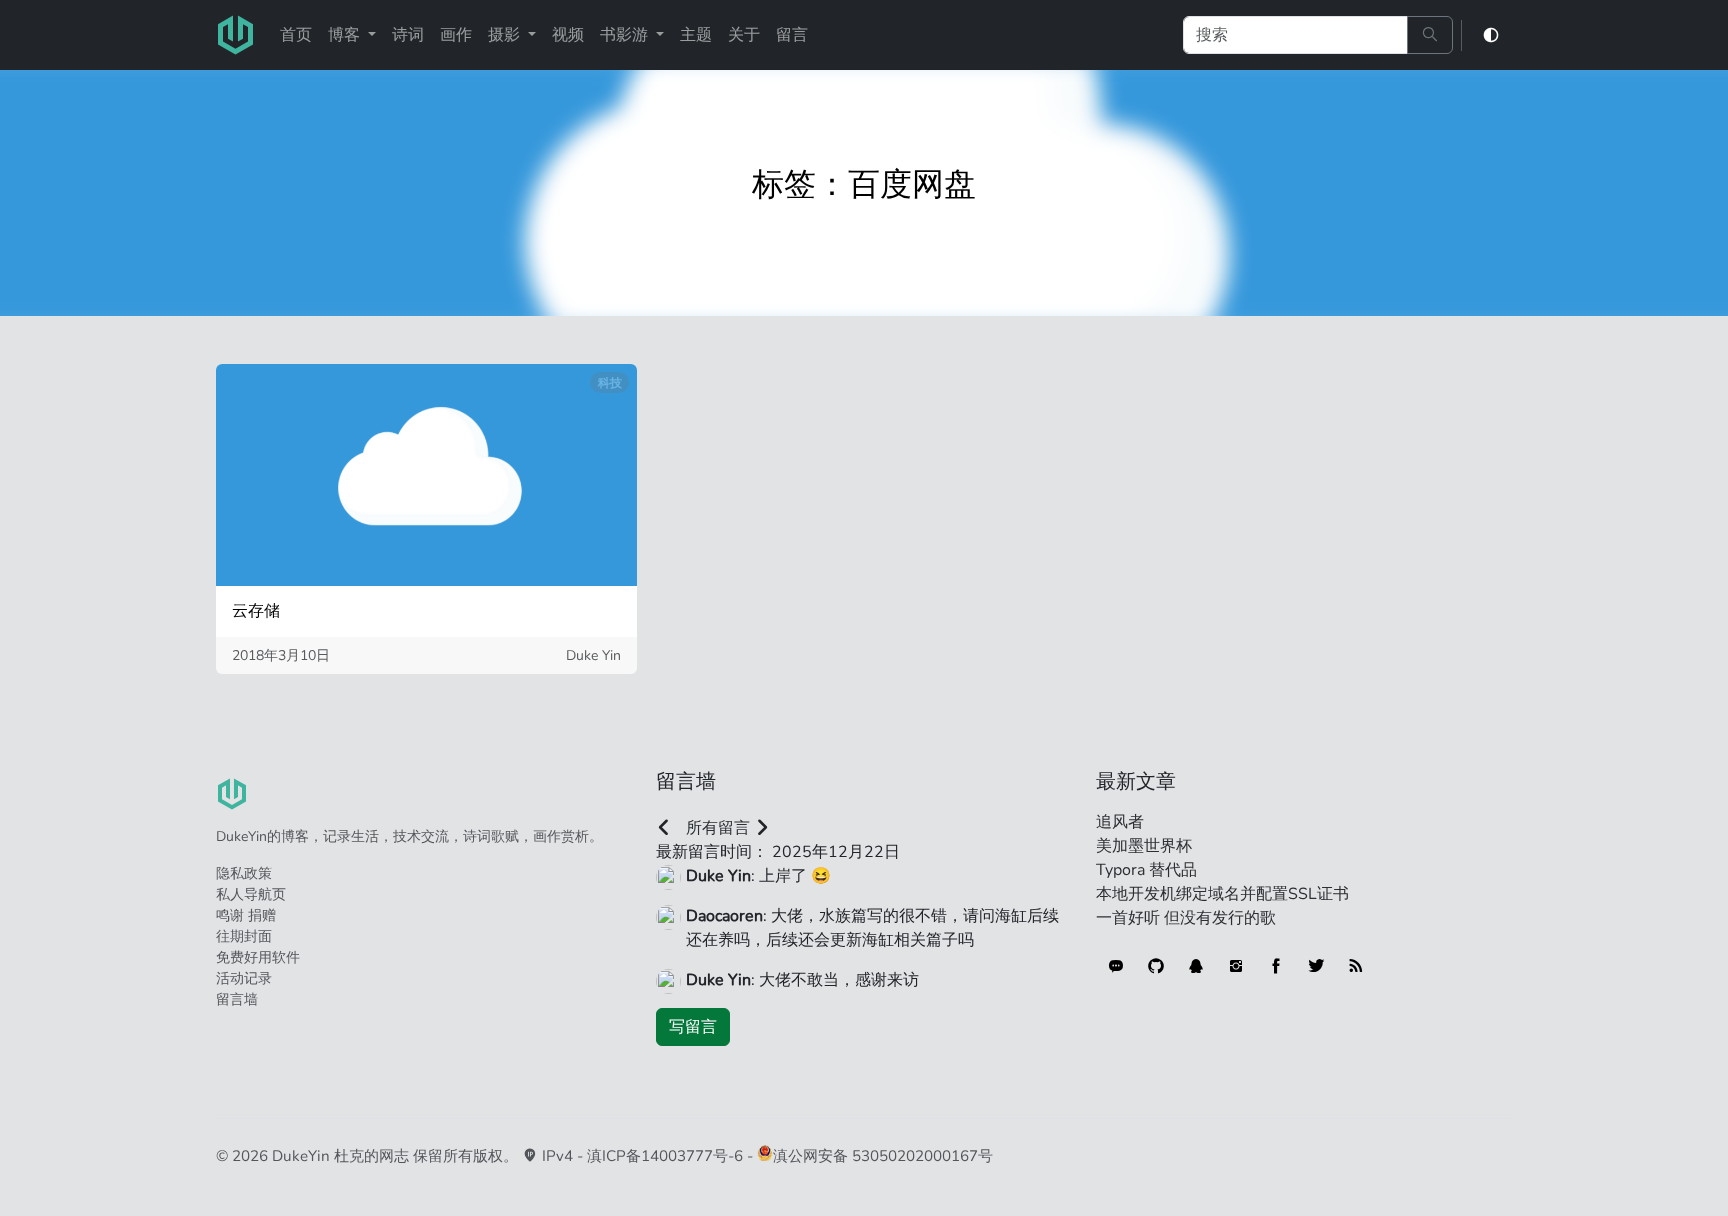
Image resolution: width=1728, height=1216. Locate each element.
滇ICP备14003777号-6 (665, 1156)
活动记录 (244, 978)
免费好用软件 (258, 957)
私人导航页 (251, 894)
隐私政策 (244, 873)
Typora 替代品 (1146, 870)
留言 (792, 35)
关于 (744, 35)
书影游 (626, 35)
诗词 (408, 35)
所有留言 (718, 828)
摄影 (506, 35)
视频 (568, 35)
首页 (296, 35)
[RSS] (1356, 966)
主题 (696, 35)
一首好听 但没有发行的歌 (1186, 918)
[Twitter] (1316, 966)
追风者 (1120, 822)
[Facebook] (1276, 966)
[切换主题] (1491, 35)
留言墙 (237, 999)
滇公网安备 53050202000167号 (883, 1156)
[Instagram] (1236, 966)
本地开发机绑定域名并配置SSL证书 (1222, 894)
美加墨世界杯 (1144, 846)
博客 (346, 35)
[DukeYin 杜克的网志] (236, 35)
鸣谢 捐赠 (246, 915)
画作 (456, 35)
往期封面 (244, 936)
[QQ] (1196, 966)
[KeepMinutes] (1116, 966)
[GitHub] (1156, 966)
